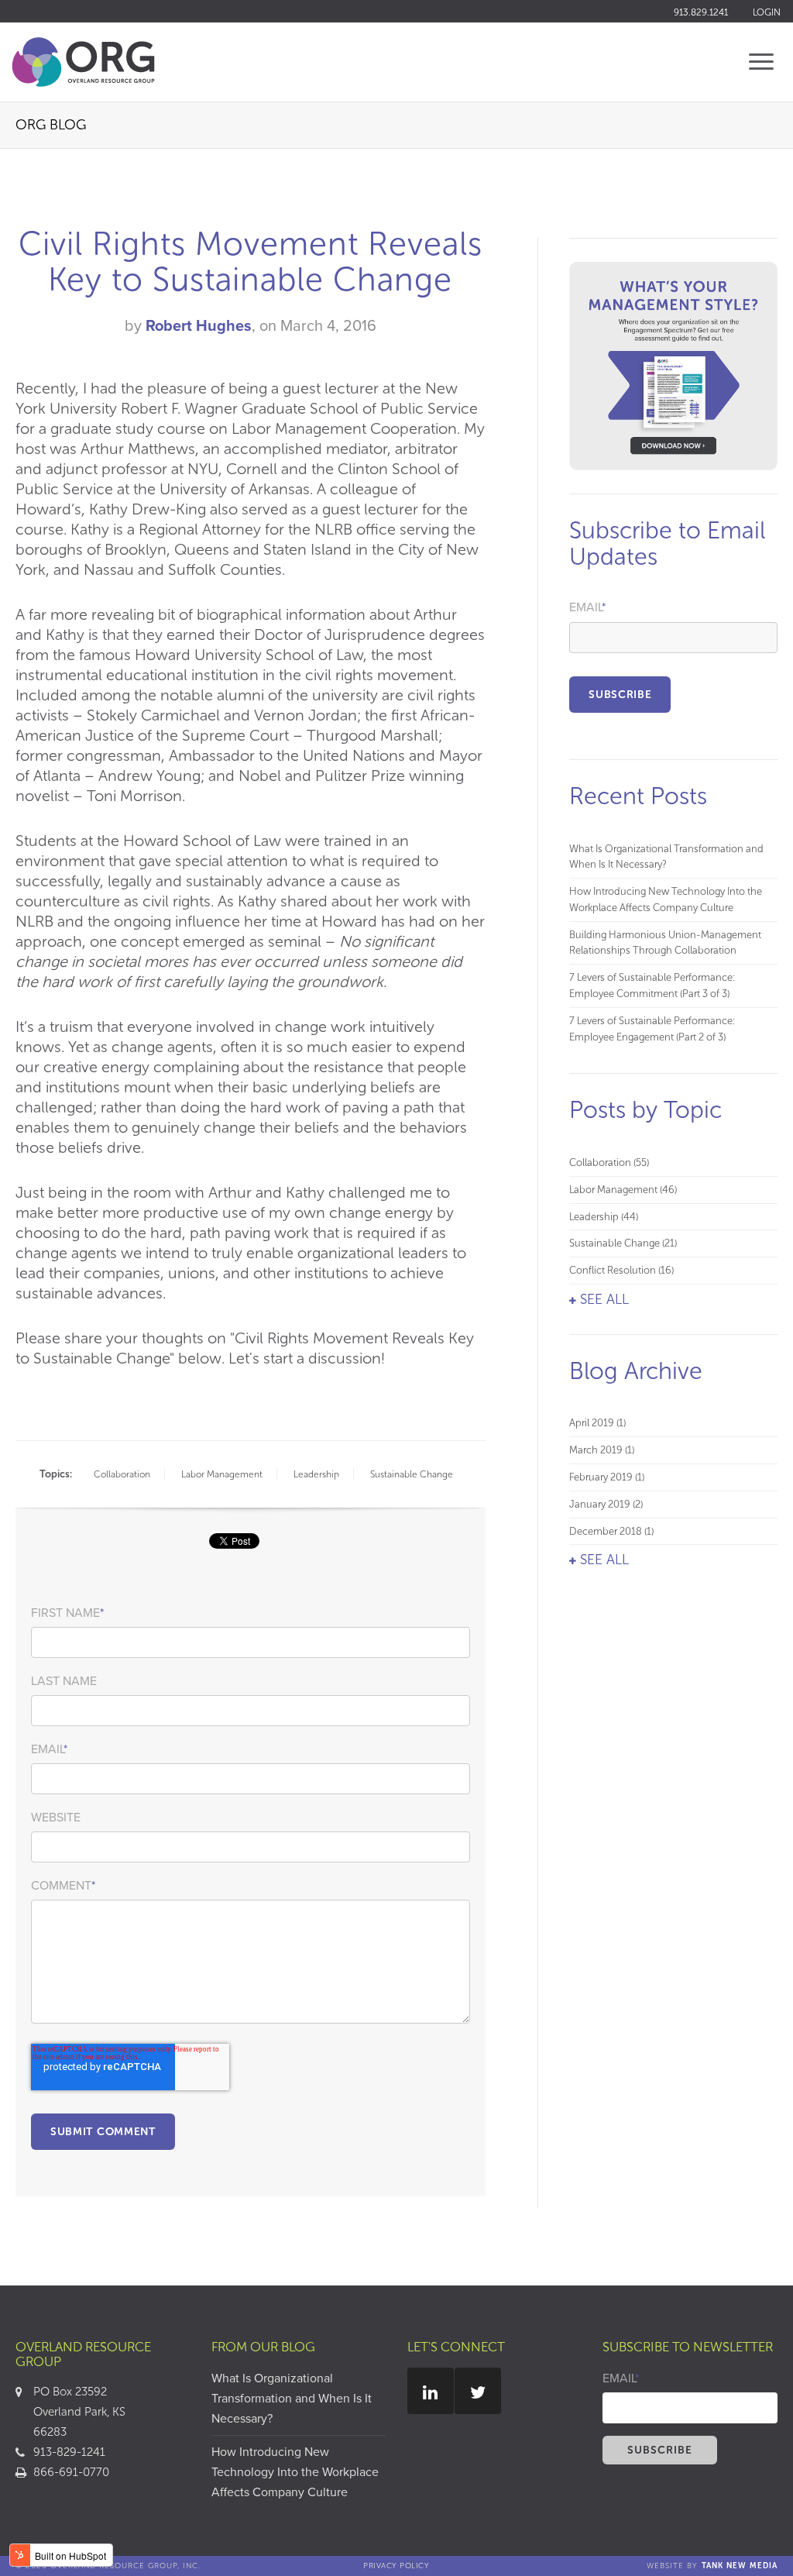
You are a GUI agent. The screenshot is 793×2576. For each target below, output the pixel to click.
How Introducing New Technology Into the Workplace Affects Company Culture (666, 899)
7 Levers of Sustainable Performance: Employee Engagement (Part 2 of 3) (652, 1029)
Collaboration (122, 1474)
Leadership (316, 1474)
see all (604, 1299)
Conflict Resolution (621, 1270)
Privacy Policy (396, 2566)
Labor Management (222, 1474)
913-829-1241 (69, 2452)
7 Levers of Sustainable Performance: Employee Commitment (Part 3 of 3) (652, 985)
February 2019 (607, 1477)
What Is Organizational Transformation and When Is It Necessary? (666, 857)
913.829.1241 (701, 12)
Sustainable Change (412, 1474)
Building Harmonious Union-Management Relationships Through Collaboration (665, 943)
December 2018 (611, 1531)
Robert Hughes (199, 326)
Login (767, 12)
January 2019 (606, 1504)
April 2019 (597, 1423)
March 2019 (602, 1450)
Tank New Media (740, 2566)
